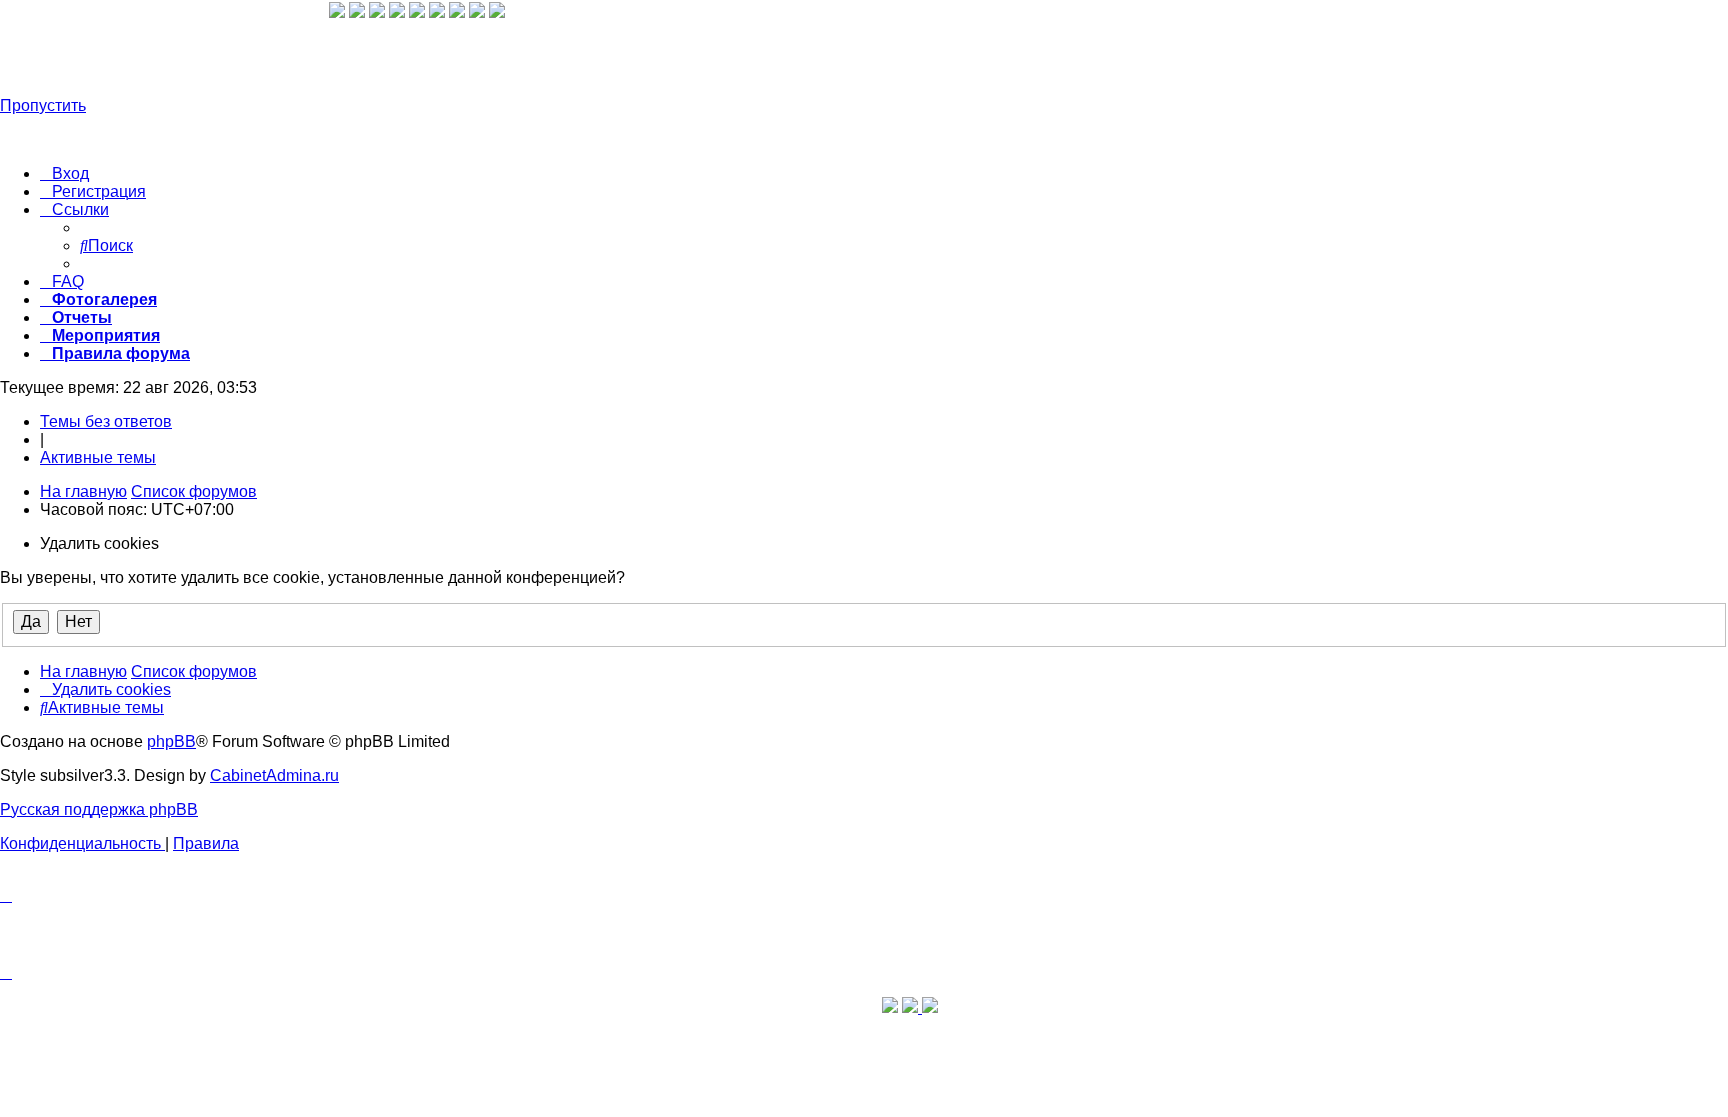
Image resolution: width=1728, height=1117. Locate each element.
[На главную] (164, 54)
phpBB (171, 741)
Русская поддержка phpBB (99, 809)
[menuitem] (64, 173)
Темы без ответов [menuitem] (106, 421)
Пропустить (43, 105)
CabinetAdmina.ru (274, 775)
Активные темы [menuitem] (98, 457)
